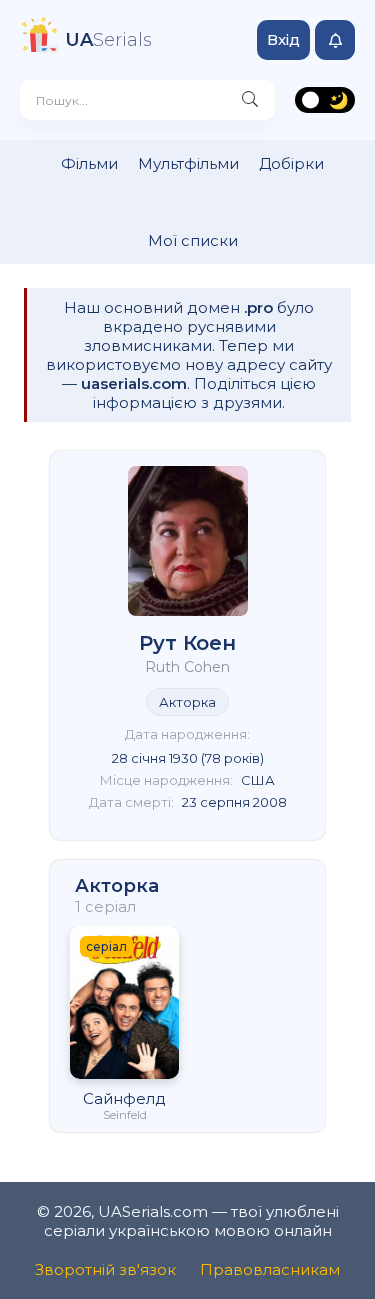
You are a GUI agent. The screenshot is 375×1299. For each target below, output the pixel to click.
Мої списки (193, 240)
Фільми (89, 163)
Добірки (291, 163)
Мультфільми (188, 163)
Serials (108, 40)
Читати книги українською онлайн (366, 1266)
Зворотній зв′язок (105, 1269)
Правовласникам (270, 1269)
